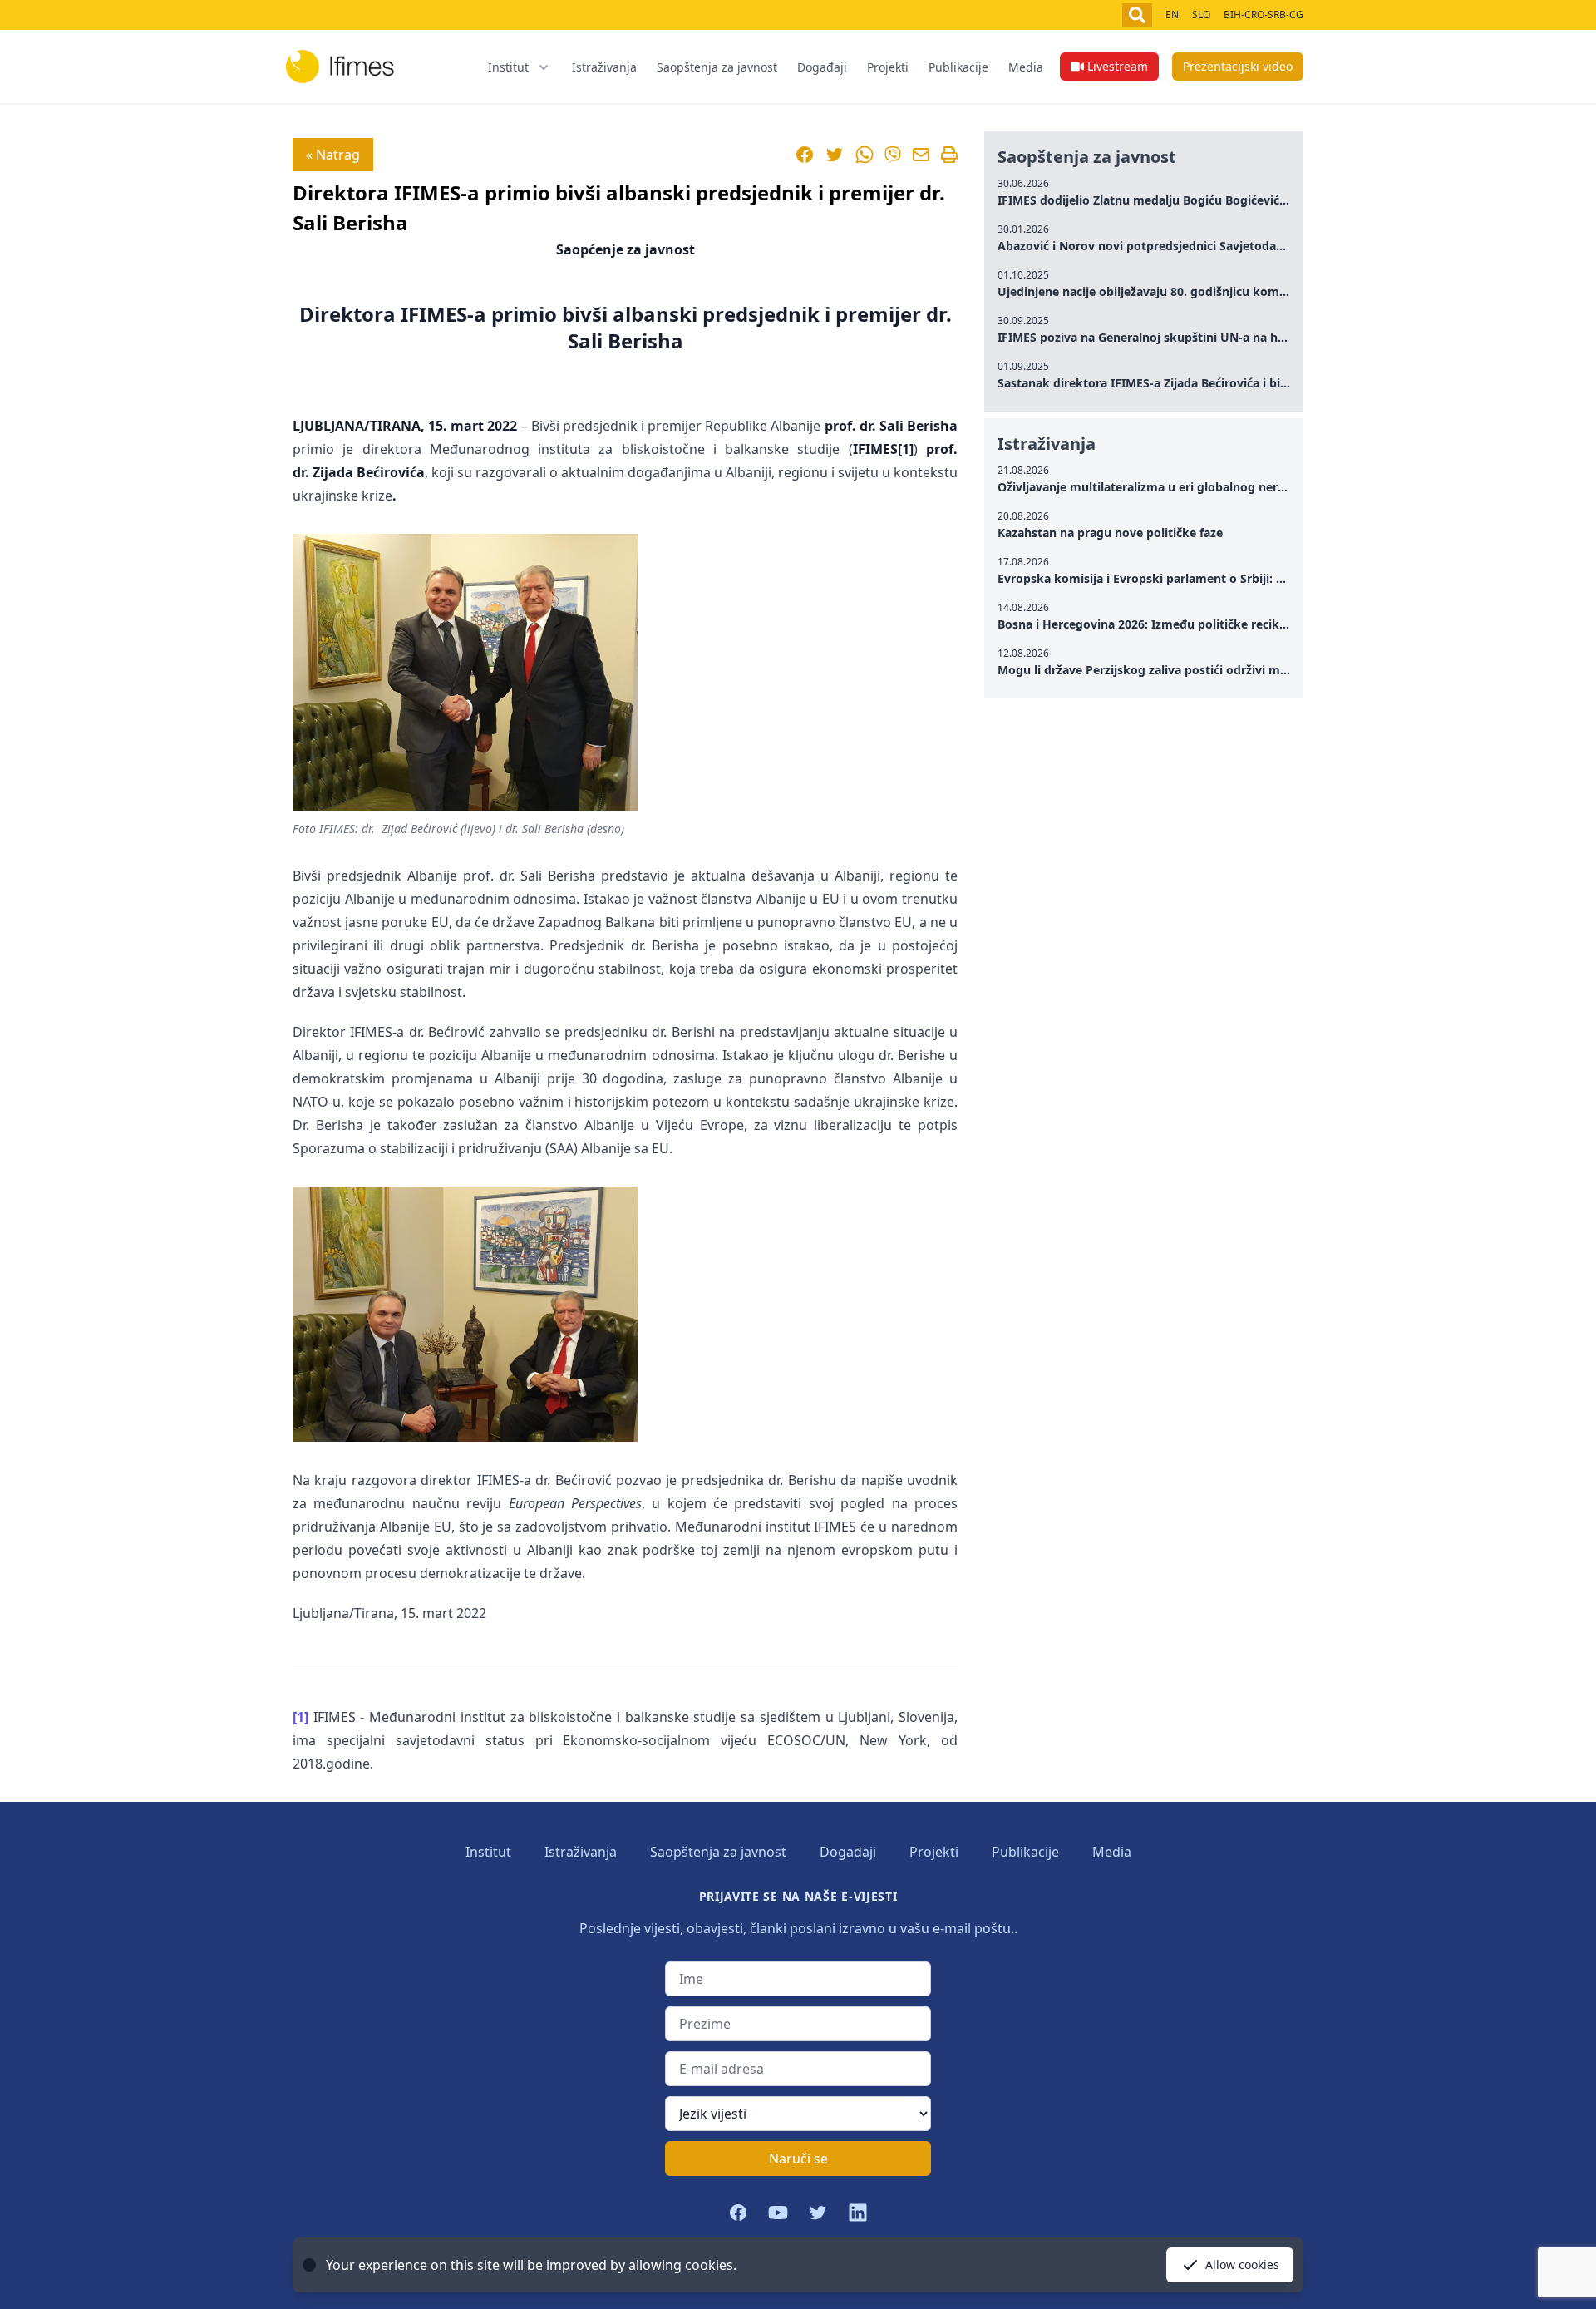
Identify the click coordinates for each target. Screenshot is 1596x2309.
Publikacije (958, 67)
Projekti (888, 67)
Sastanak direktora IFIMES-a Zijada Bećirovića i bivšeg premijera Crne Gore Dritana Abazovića (1266, 383)
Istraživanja (604, 67)
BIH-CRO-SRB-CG (1263, 15)
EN (1172, 15)
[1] (300, 1717)
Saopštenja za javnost (717, 67)
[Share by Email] (921, 155)
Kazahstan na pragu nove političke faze (1110, 533)
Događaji (822, 67)
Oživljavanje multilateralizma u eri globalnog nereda (1148, 487)
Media (1026, 67)
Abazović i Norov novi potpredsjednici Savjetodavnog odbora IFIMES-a (1200, 246)
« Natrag (333, 155)
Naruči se (798, 2159)
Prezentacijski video (1238, 66)
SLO (1201, 15)
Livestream (1118, 66)
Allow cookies (1242, 2265)
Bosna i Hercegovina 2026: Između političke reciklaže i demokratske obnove (1217, 624)
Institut (488, 1852)
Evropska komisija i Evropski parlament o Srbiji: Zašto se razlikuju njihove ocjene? (1233, 578)
